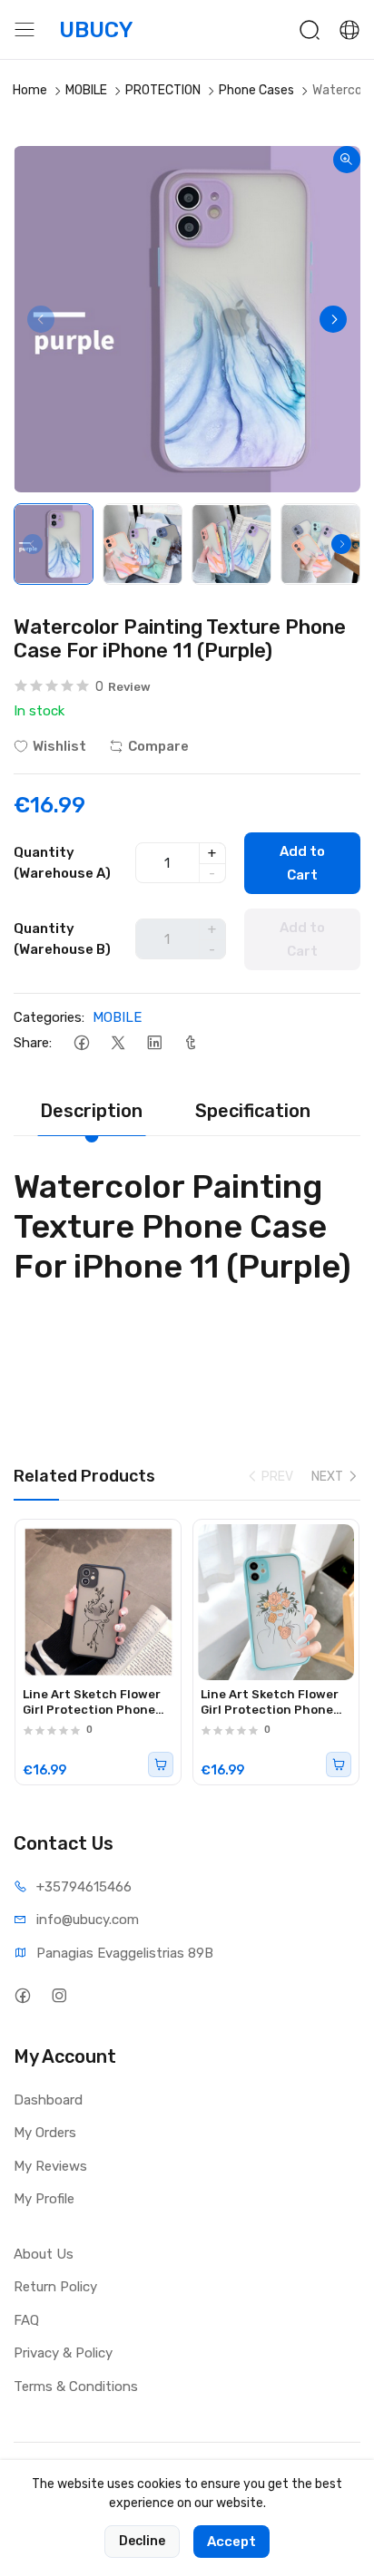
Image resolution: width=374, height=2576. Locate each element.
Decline (142, 2541)
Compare (158, 746)
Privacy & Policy (63, 2353)
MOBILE (86, 90)
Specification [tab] (253, 1111)
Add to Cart (302, 863)
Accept (231, 2542)
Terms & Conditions (76, 2386)
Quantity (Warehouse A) (62, 863)
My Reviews (50, 2166)
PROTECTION (163, 90)
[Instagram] (59, 1996)
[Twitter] (118, 1042)
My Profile (44, 2199)
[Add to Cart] (161, 1764)
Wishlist (59, 746)
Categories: (49, 1017)
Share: (33, 1043)
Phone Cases (256, 90)
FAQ (26, 2320)
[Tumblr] (190, 1042)
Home (30, 90)
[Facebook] (81, 1042)
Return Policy (55, 2287)
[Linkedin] (154, 1042)
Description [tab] (91, 1111)
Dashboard (48, 2100)
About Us (44, 2254)
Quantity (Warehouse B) (62, 939)
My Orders (45, 2133)
